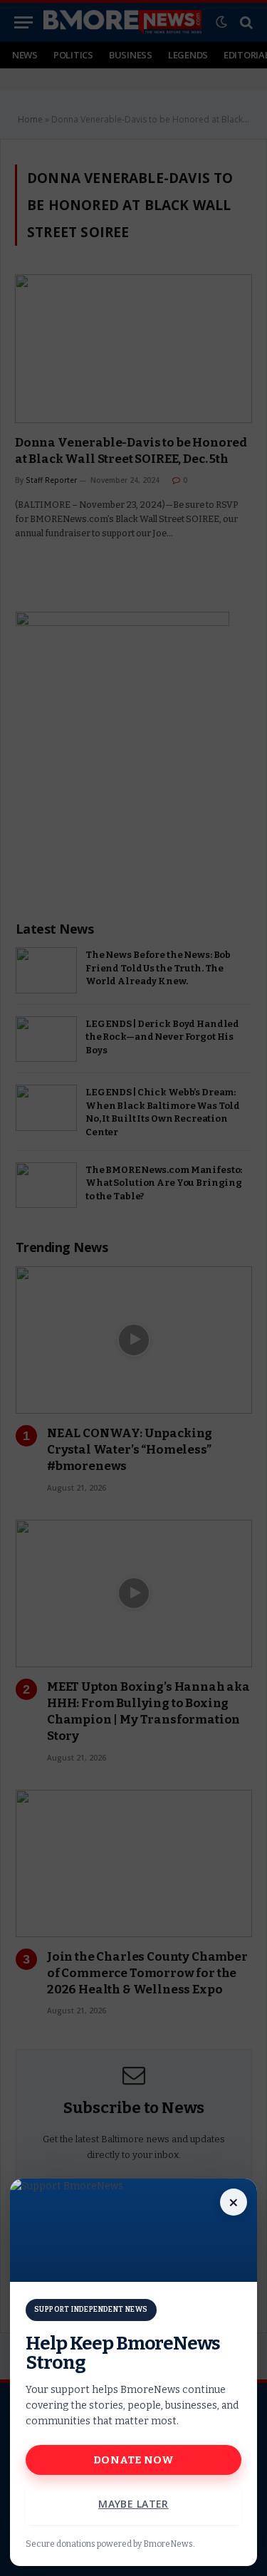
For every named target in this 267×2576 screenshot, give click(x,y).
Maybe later (133, 2504)
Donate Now (133, 2460)
